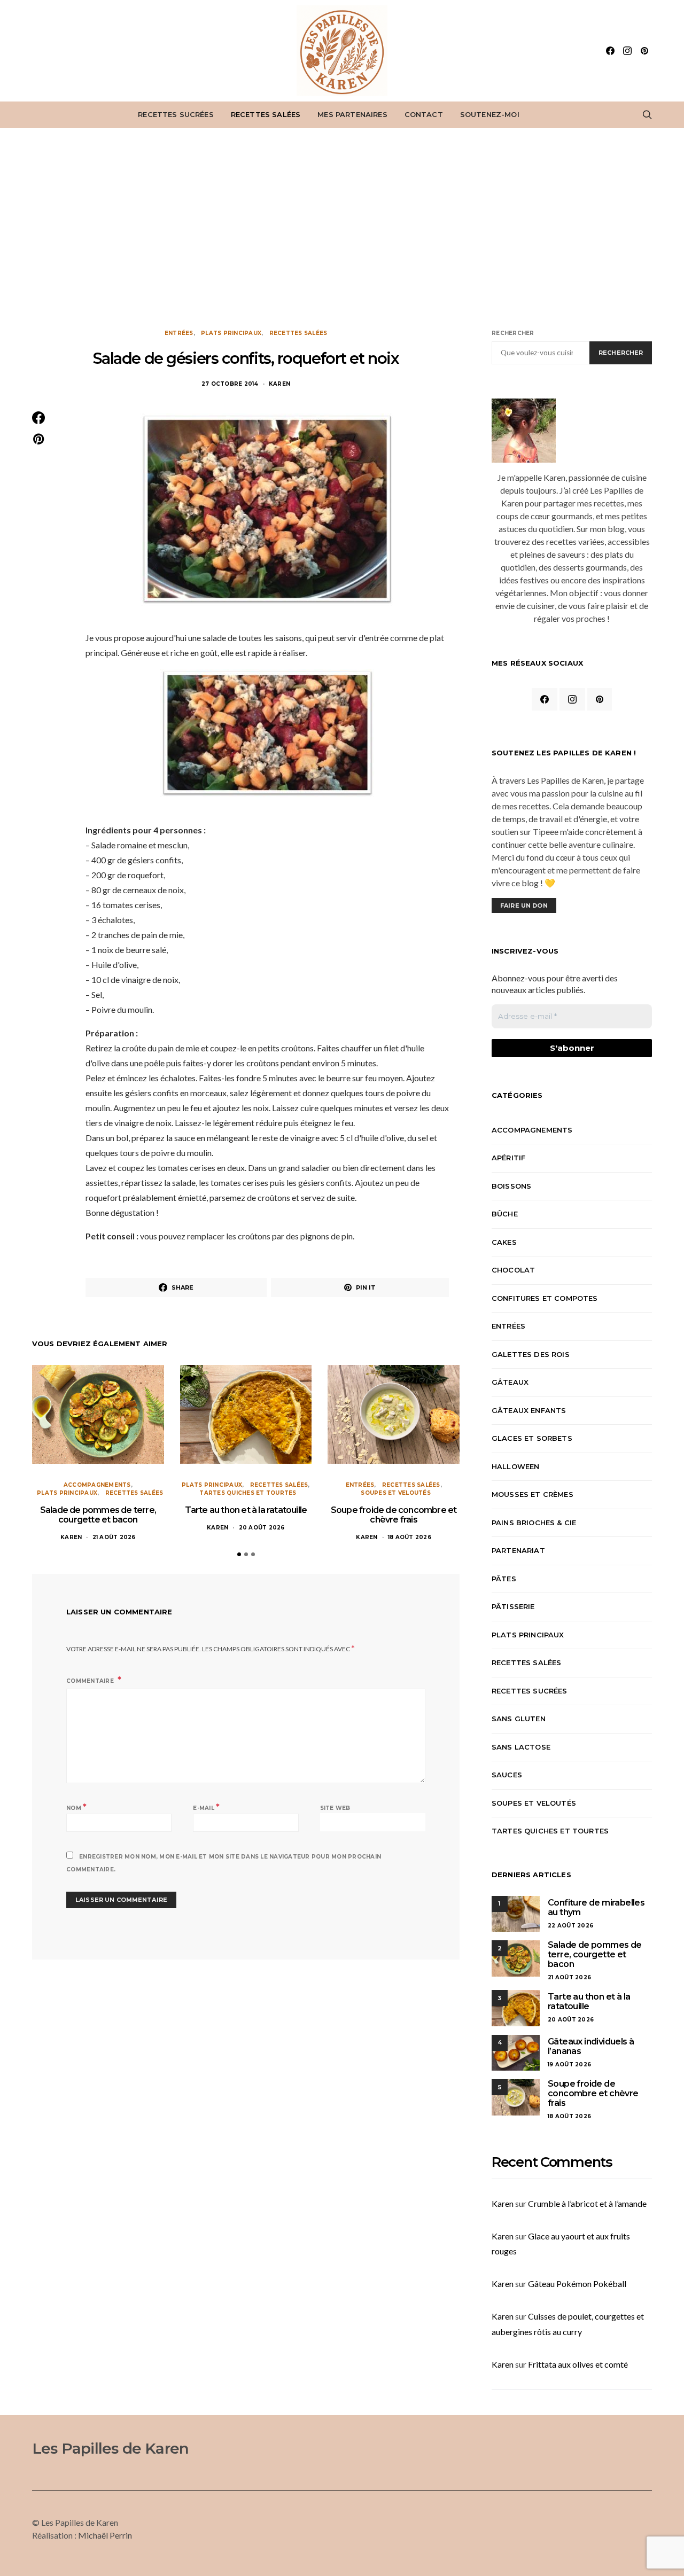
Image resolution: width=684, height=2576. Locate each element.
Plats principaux (231, 333)
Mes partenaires (352, 114)
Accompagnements (97, 1485)
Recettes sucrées (176, 114)
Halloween (515, 1466)
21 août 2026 (114, 1537)
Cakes (504, 1242)
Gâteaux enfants (529, 1410)
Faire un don (524, 905)
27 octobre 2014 (230, 384)
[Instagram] (627, 51)
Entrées (179, 333)
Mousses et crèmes (533, 1494)
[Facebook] (610, 51)
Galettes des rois (531, 1354)
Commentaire (91, 1681)
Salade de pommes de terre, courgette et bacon (98, 1515)
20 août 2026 (262, 1528)
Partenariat (518, 1550)
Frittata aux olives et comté (578, 2364)
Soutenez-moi (490, 114)
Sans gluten (519, 1719)
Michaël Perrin (105, 2535)
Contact (424, 114)
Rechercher (513, 333)
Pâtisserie (513, 1606)
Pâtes (504, 1579)
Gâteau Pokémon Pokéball (577, 2284)
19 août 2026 (569, 2064)
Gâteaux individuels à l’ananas (591, 2046)
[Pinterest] (644, 51)
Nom (76, 1807)
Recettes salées (266, 114)
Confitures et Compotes (545, 1298)
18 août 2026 (410, 1537)
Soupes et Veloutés (396, 1493)
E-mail (206, 1807)
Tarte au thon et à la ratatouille (246, 1510)
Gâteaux (510, 1382)
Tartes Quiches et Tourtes (248, 1493)
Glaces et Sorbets (532, 1438)
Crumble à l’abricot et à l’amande (587, 2203)
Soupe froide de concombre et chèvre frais (394, 1515)
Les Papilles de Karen (110, 2448)
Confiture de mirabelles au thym (596, 1907)
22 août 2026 (570, 1926)
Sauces (507, 1775)
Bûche (505, 1214)
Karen (279, 384)
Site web (335, 1808)
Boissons (511, 1186)
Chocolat (513, 1270)
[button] (239, 1554)
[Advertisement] (342, 229)
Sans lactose (521, 1747)
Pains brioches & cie (534, 1523)
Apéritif (508, 1158)
